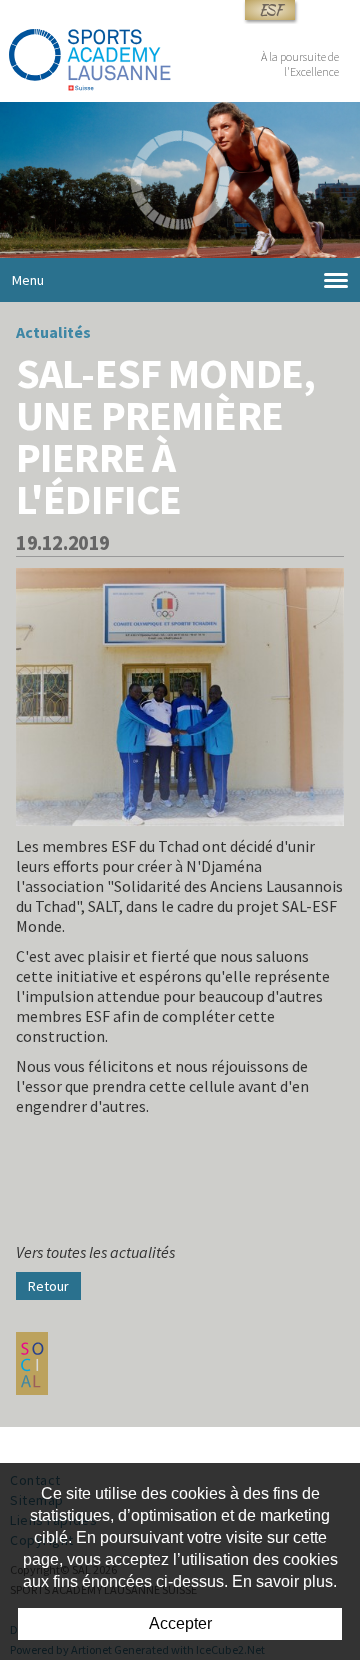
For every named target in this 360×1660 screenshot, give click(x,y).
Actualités (53, 332)
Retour (48, 1286)
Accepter (180, 1623)
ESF (270, 10)
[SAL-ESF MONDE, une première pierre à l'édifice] (180, 695)
